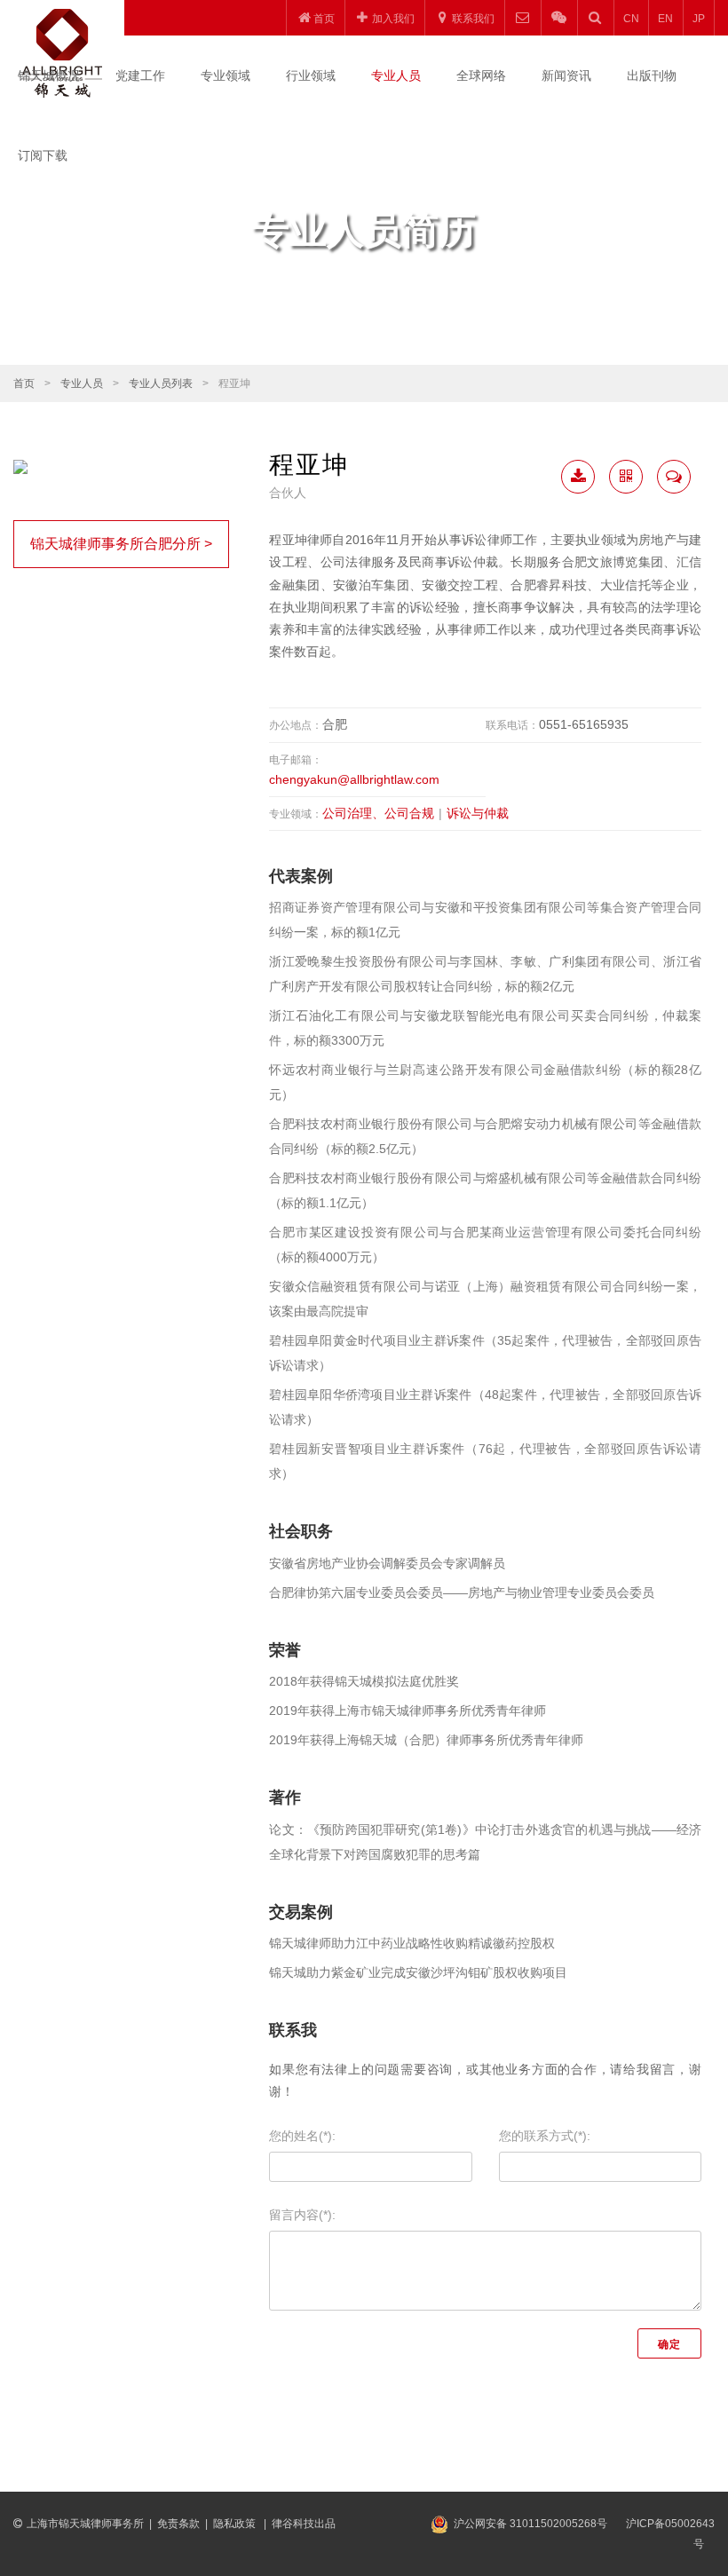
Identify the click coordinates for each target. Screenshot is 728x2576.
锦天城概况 (49, 75)
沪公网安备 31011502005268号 (530, 2524)
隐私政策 (236, 2524)
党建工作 (140, 75)
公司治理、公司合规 (378, 813)
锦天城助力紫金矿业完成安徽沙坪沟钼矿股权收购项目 (418, 1972)
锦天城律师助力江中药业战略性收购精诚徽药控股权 (412, 1943)
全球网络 (481, 75)
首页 (24, 383)
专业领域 (226, 75)
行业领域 (311, 75)
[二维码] (626, 477)
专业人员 (396, 75)
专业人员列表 (161, 383)
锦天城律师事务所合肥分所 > (121, 544)
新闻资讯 (566, 75)
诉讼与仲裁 (478, 813)
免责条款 (178, 2524)
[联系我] (674, 477)
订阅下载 (43, 155)
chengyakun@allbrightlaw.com (354, 779)
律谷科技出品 (304, 2524)
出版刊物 (652, 75)
